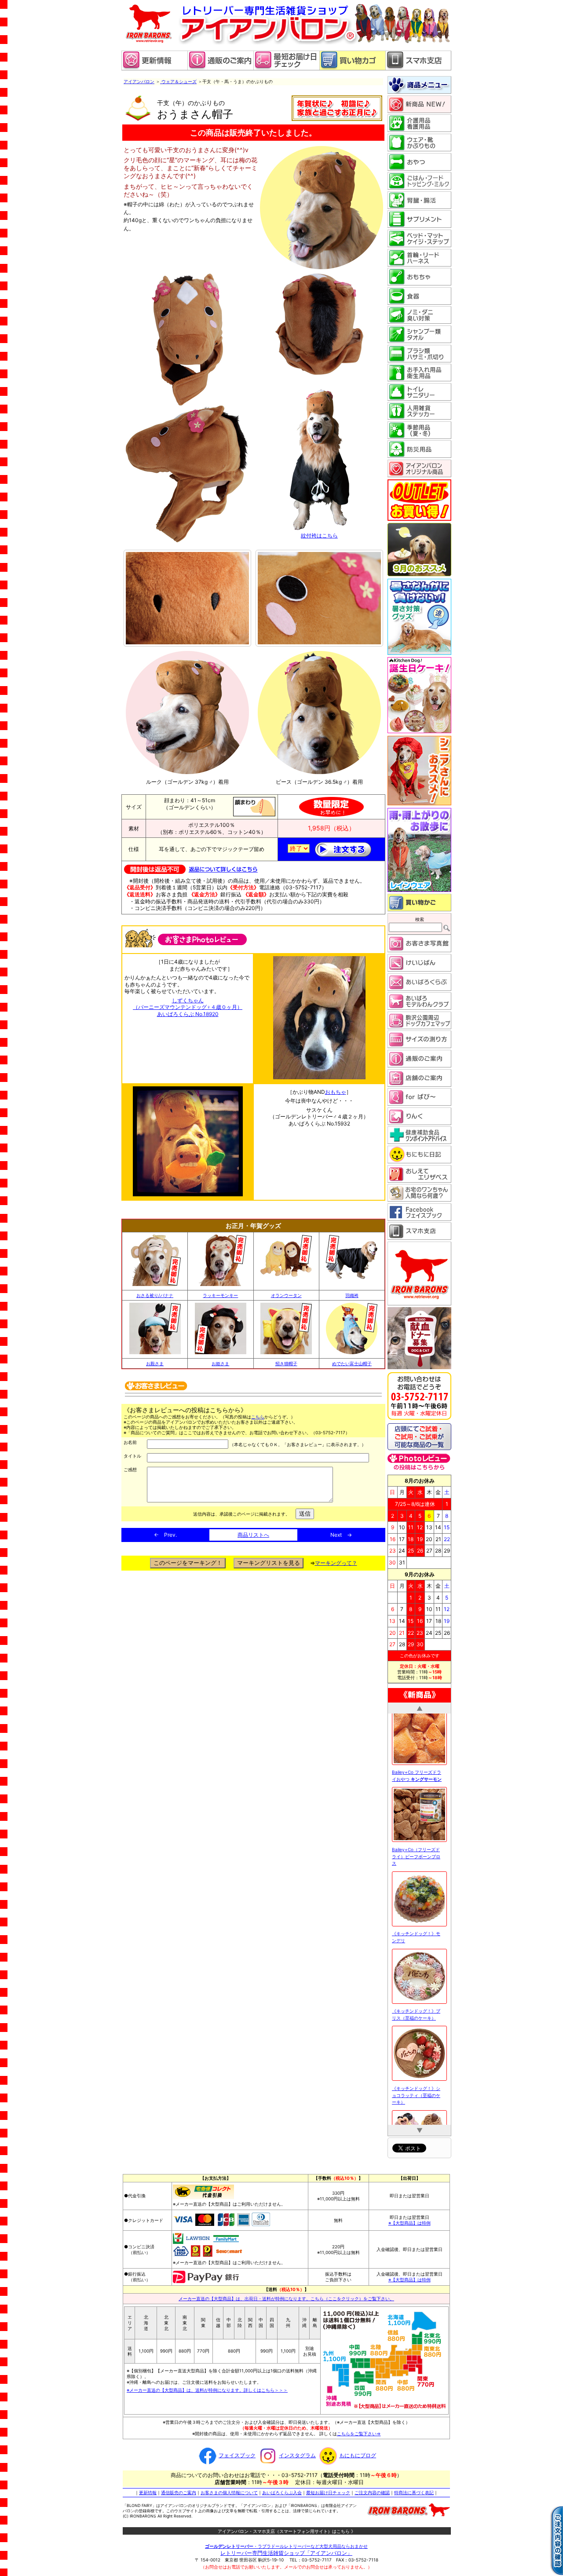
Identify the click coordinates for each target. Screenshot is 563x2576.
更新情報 (148, 2489)
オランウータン (286, 1295)
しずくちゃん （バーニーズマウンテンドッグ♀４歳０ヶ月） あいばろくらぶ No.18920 (188, 1007)
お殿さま (155, 1363)
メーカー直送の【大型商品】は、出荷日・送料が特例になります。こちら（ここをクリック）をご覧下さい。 (286, 2295)
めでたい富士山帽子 (352, 1363)
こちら (258, 1417)
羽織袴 (352, 1295)
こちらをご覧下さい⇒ (359, 2430)
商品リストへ (253, 1535)
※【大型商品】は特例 (409, 2220)
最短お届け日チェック (328, 2489)
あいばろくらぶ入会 (282, 2489)
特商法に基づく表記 (414, 2489)
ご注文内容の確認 (372, 2489)
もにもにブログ (358, 2452)
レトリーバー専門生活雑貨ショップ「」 (286, 2549)
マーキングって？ (336, 1563)
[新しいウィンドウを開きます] (286, 68)
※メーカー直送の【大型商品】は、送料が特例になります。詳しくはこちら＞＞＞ (207, 2387)
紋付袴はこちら (319, 535)
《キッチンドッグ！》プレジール (416, 2054)
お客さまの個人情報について (229, 2489)
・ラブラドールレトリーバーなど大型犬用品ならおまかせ (286, 2543)
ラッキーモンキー (220, 1295)
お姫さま (220, 1363)
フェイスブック (237, 2452)
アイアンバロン (139, 81)
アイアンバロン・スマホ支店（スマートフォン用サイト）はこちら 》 (287, 2528)
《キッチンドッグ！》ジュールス (416, 1977)
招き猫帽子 (286, 1363)
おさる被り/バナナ (155, 1295)
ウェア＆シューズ (179, 81)
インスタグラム (297, 2452)
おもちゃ (336, 1092)
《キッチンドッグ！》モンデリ (416, 1738)
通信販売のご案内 (179, 2489)
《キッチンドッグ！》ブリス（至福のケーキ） (416, 1815)
